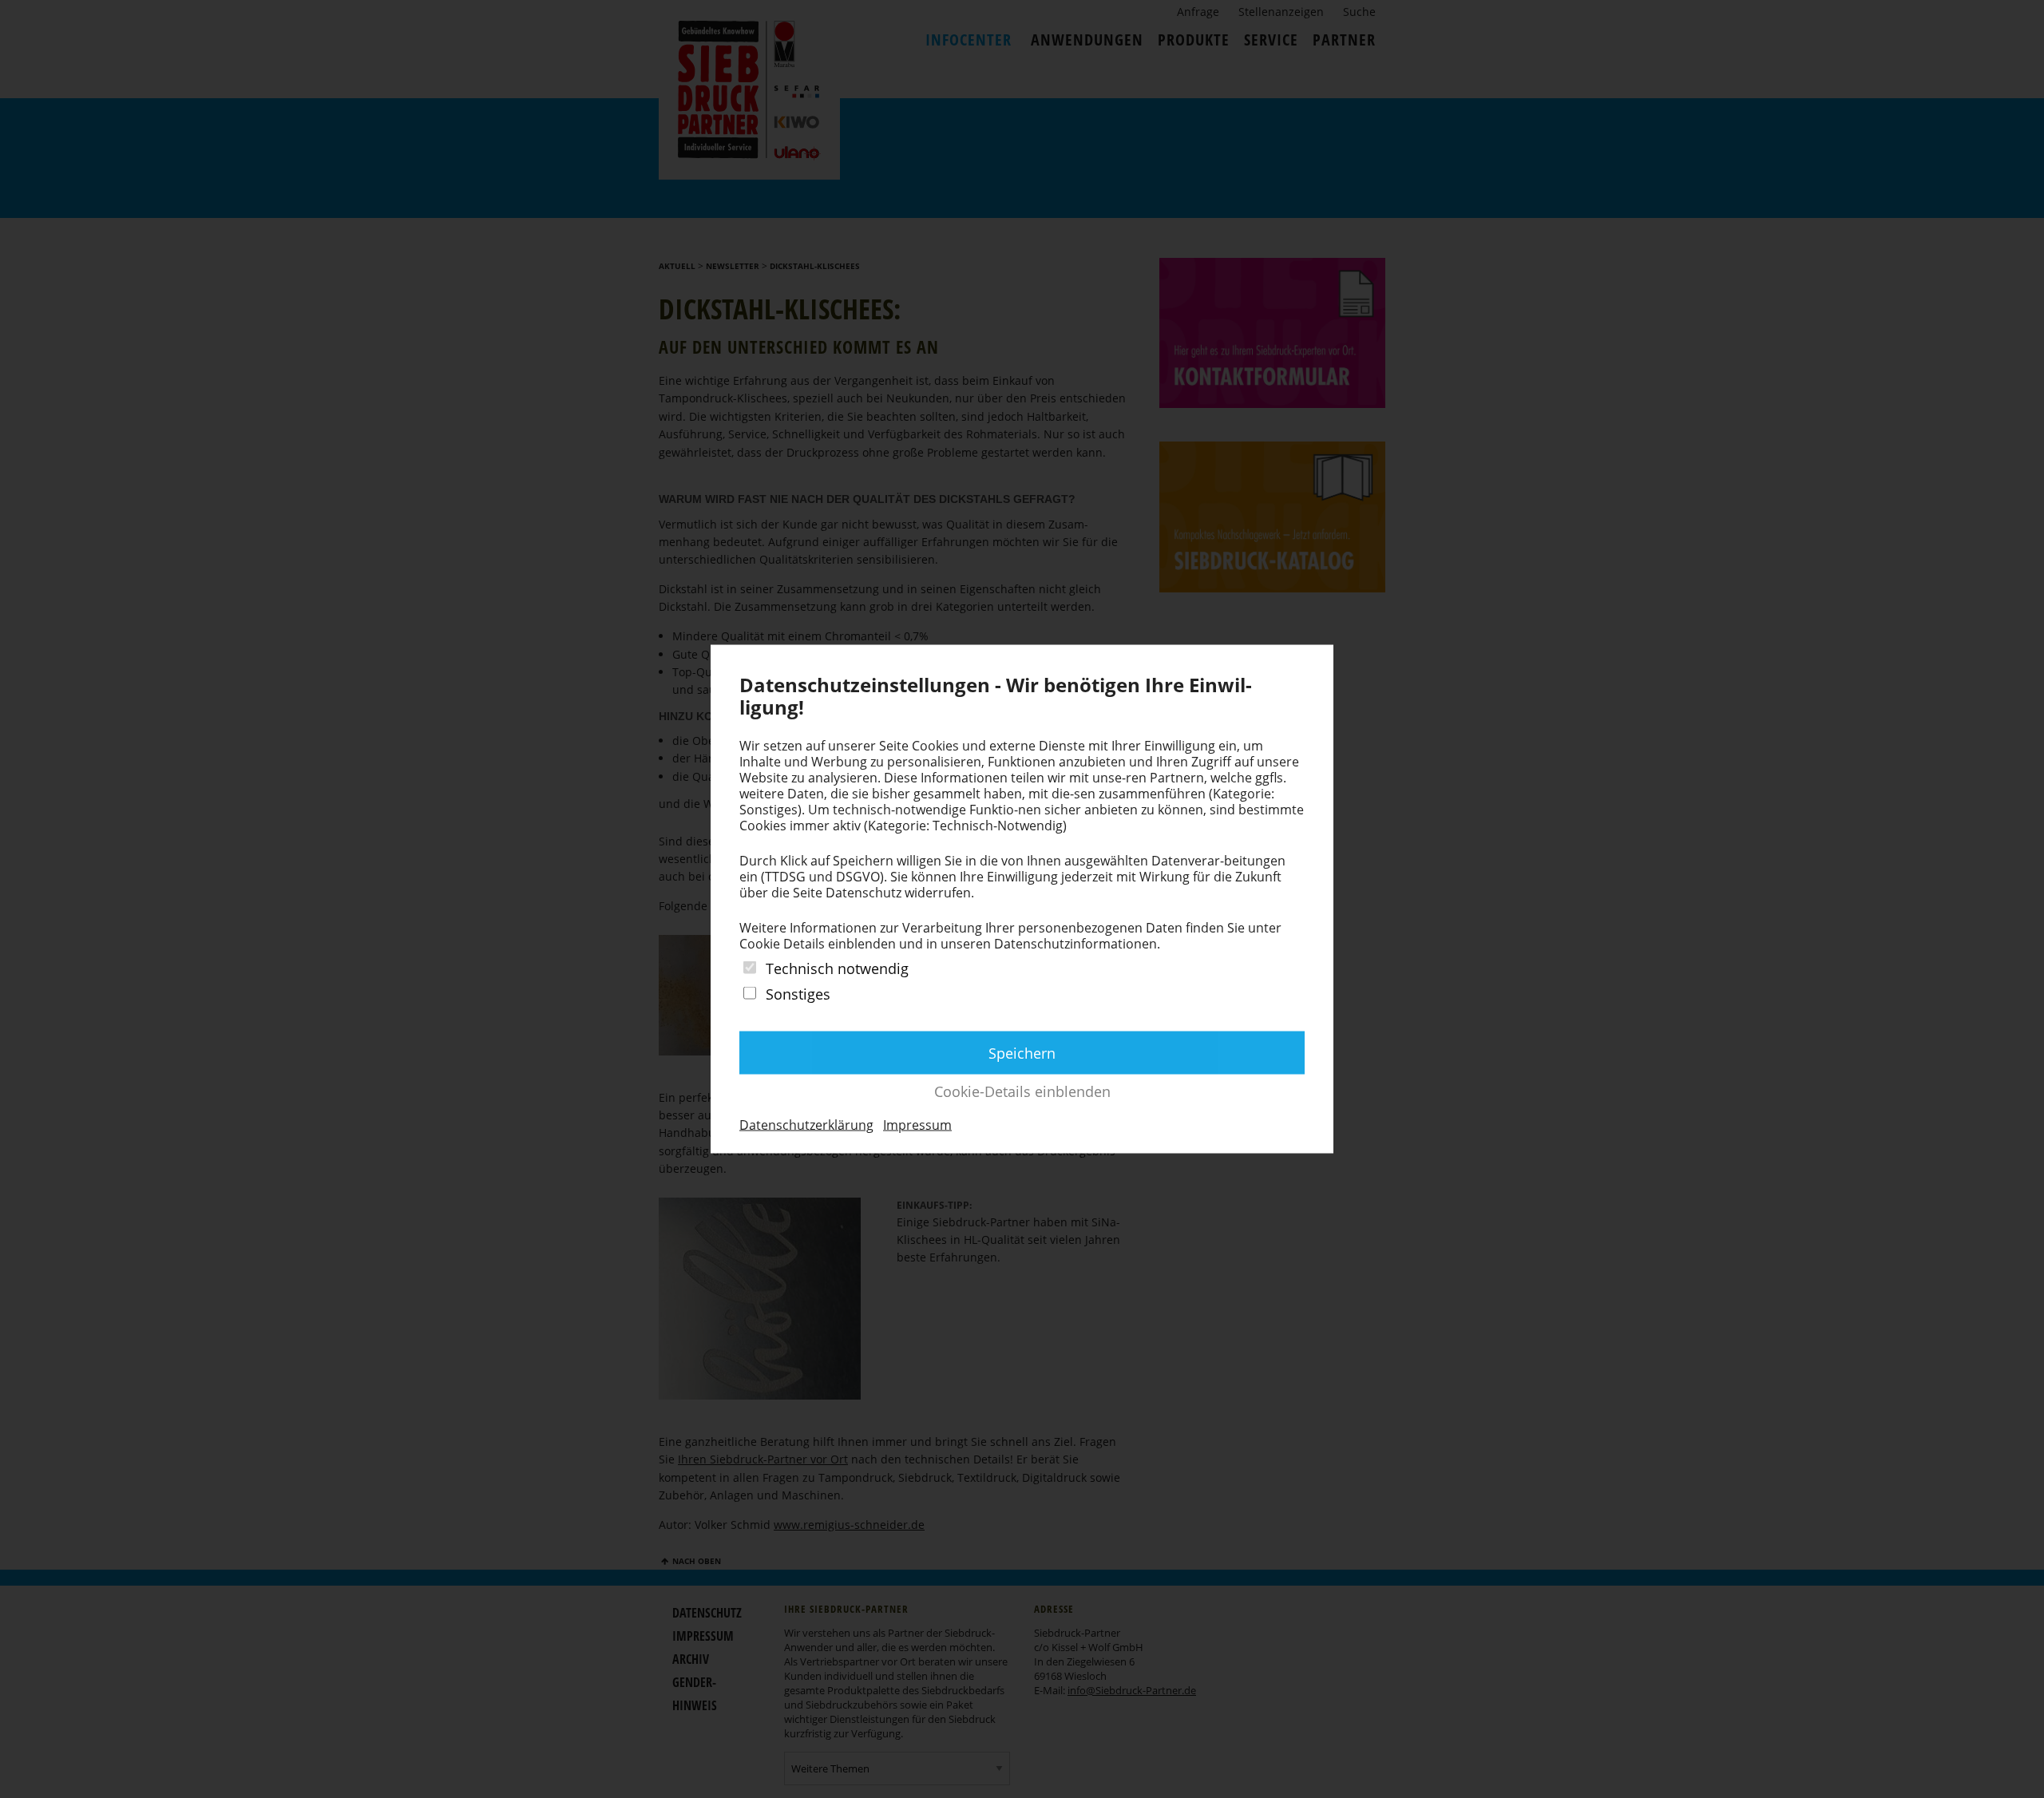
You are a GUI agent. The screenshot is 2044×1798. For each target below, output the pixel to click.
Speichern (1022, 1052)
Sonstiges (798, 994)
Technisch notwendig (837, 968)
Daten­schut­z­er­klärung (806, 1124)
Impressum (917, 1124)
